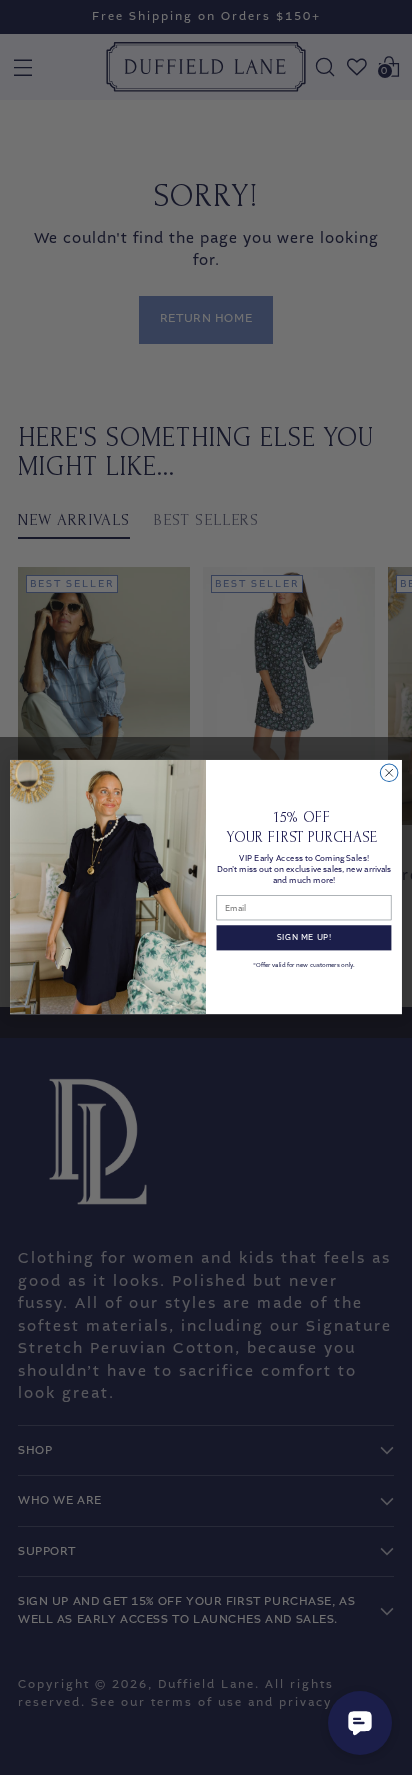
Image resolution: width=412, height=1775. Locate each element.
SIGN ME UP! (304, 938)
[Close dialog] (389, 773)
